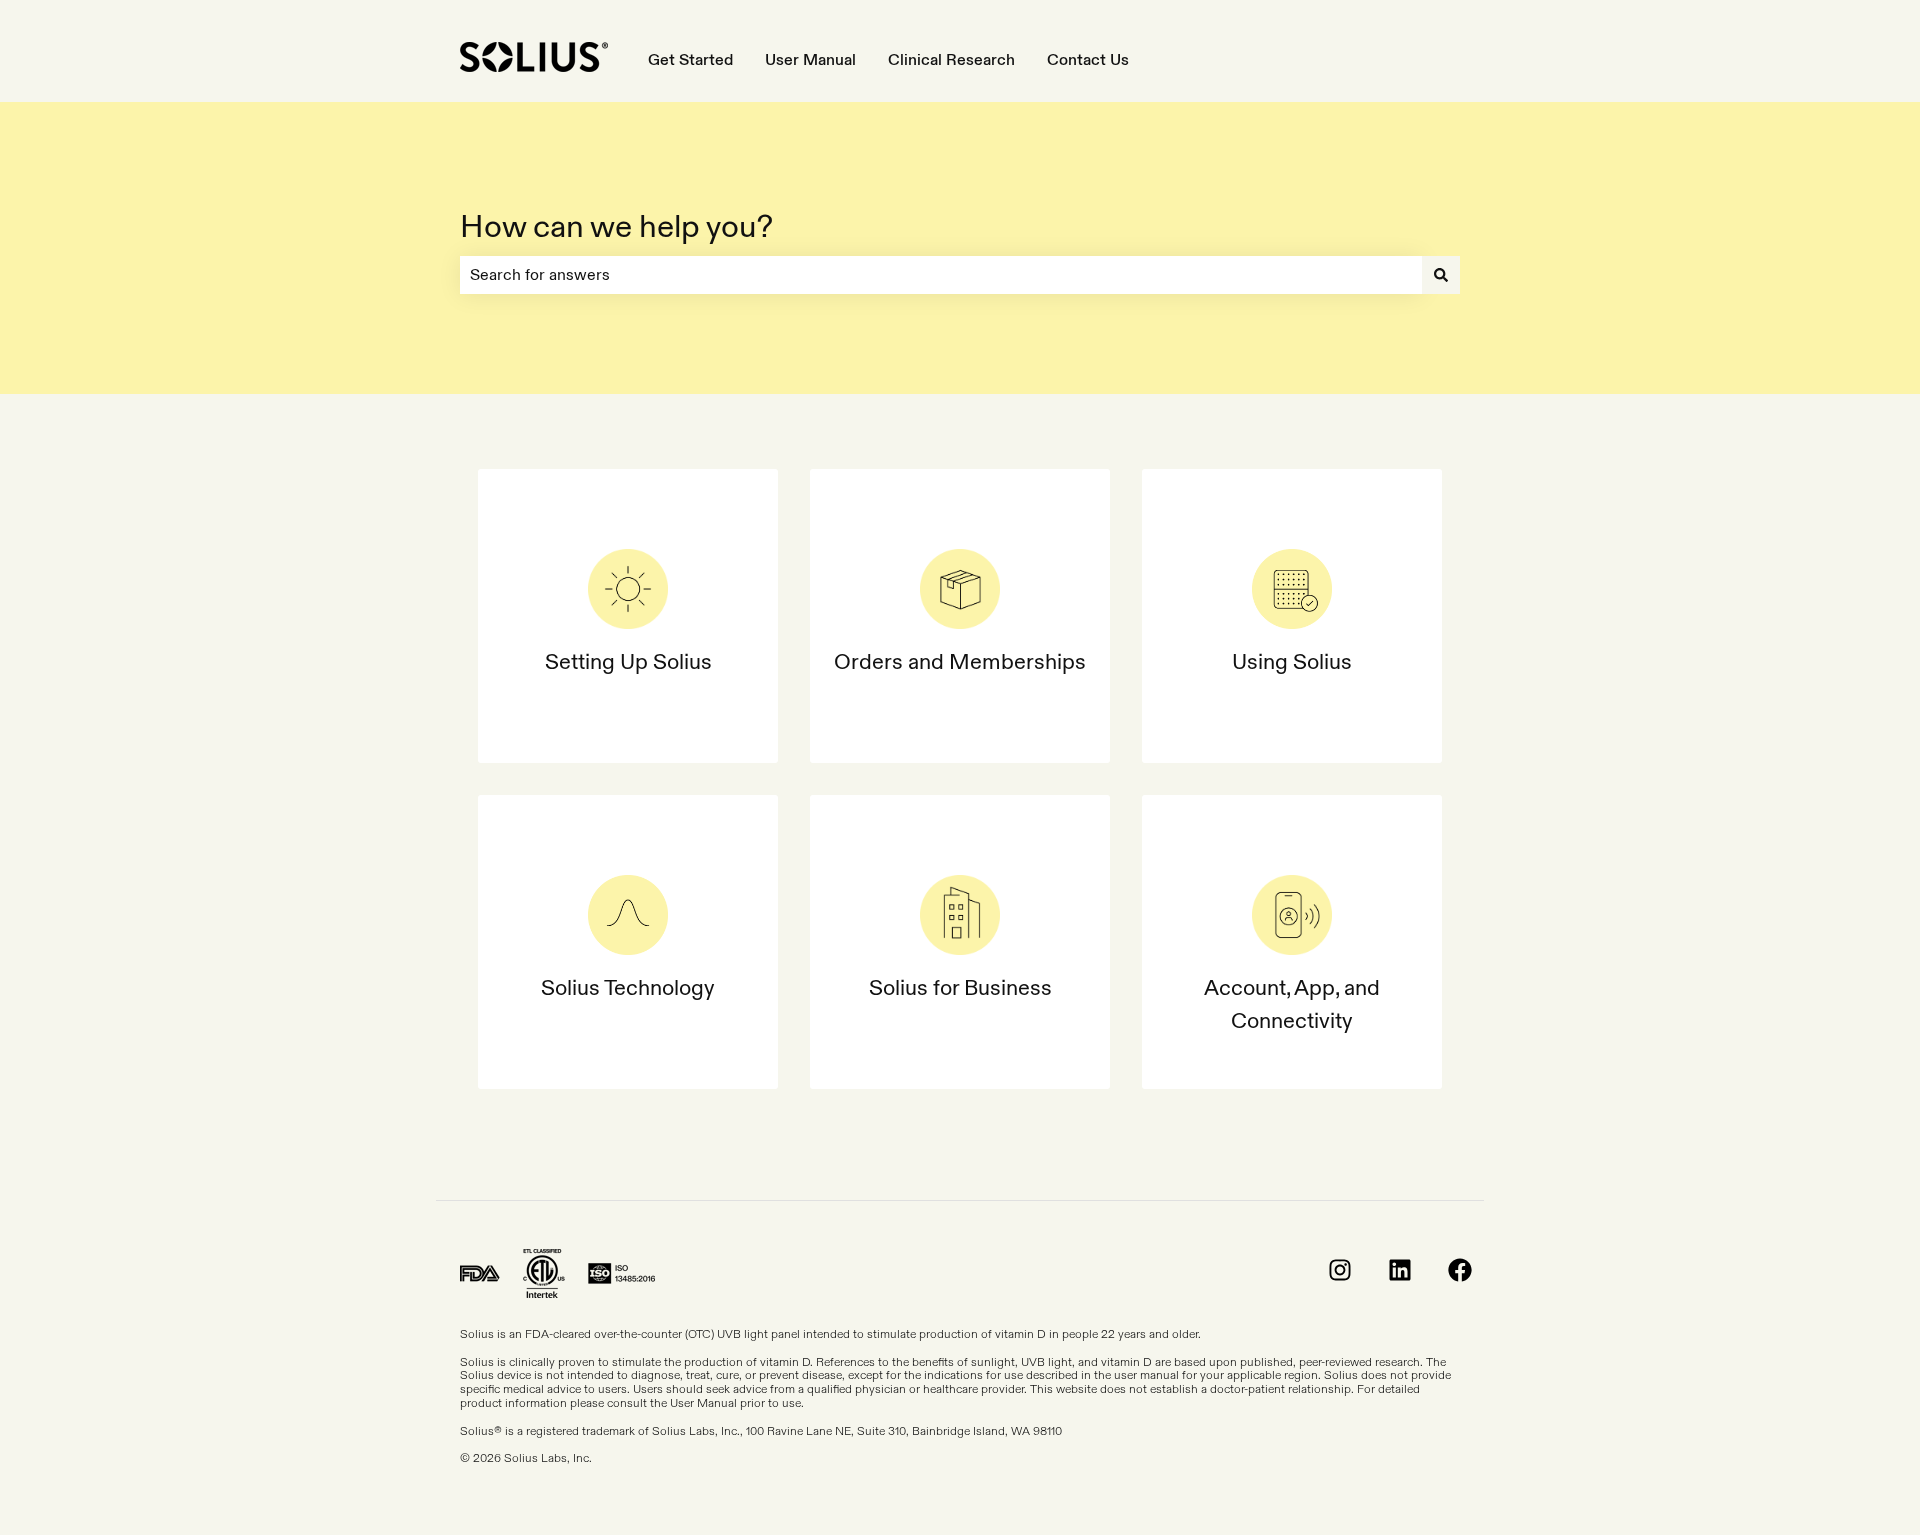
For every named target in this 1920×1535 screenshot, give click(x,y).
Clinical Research (951, 59)
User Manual (810, 59)
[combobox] (941, 275)
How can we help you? (616, 226)
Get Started (690, 59)
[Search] (1441, 275)
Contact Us (1088, 59)
